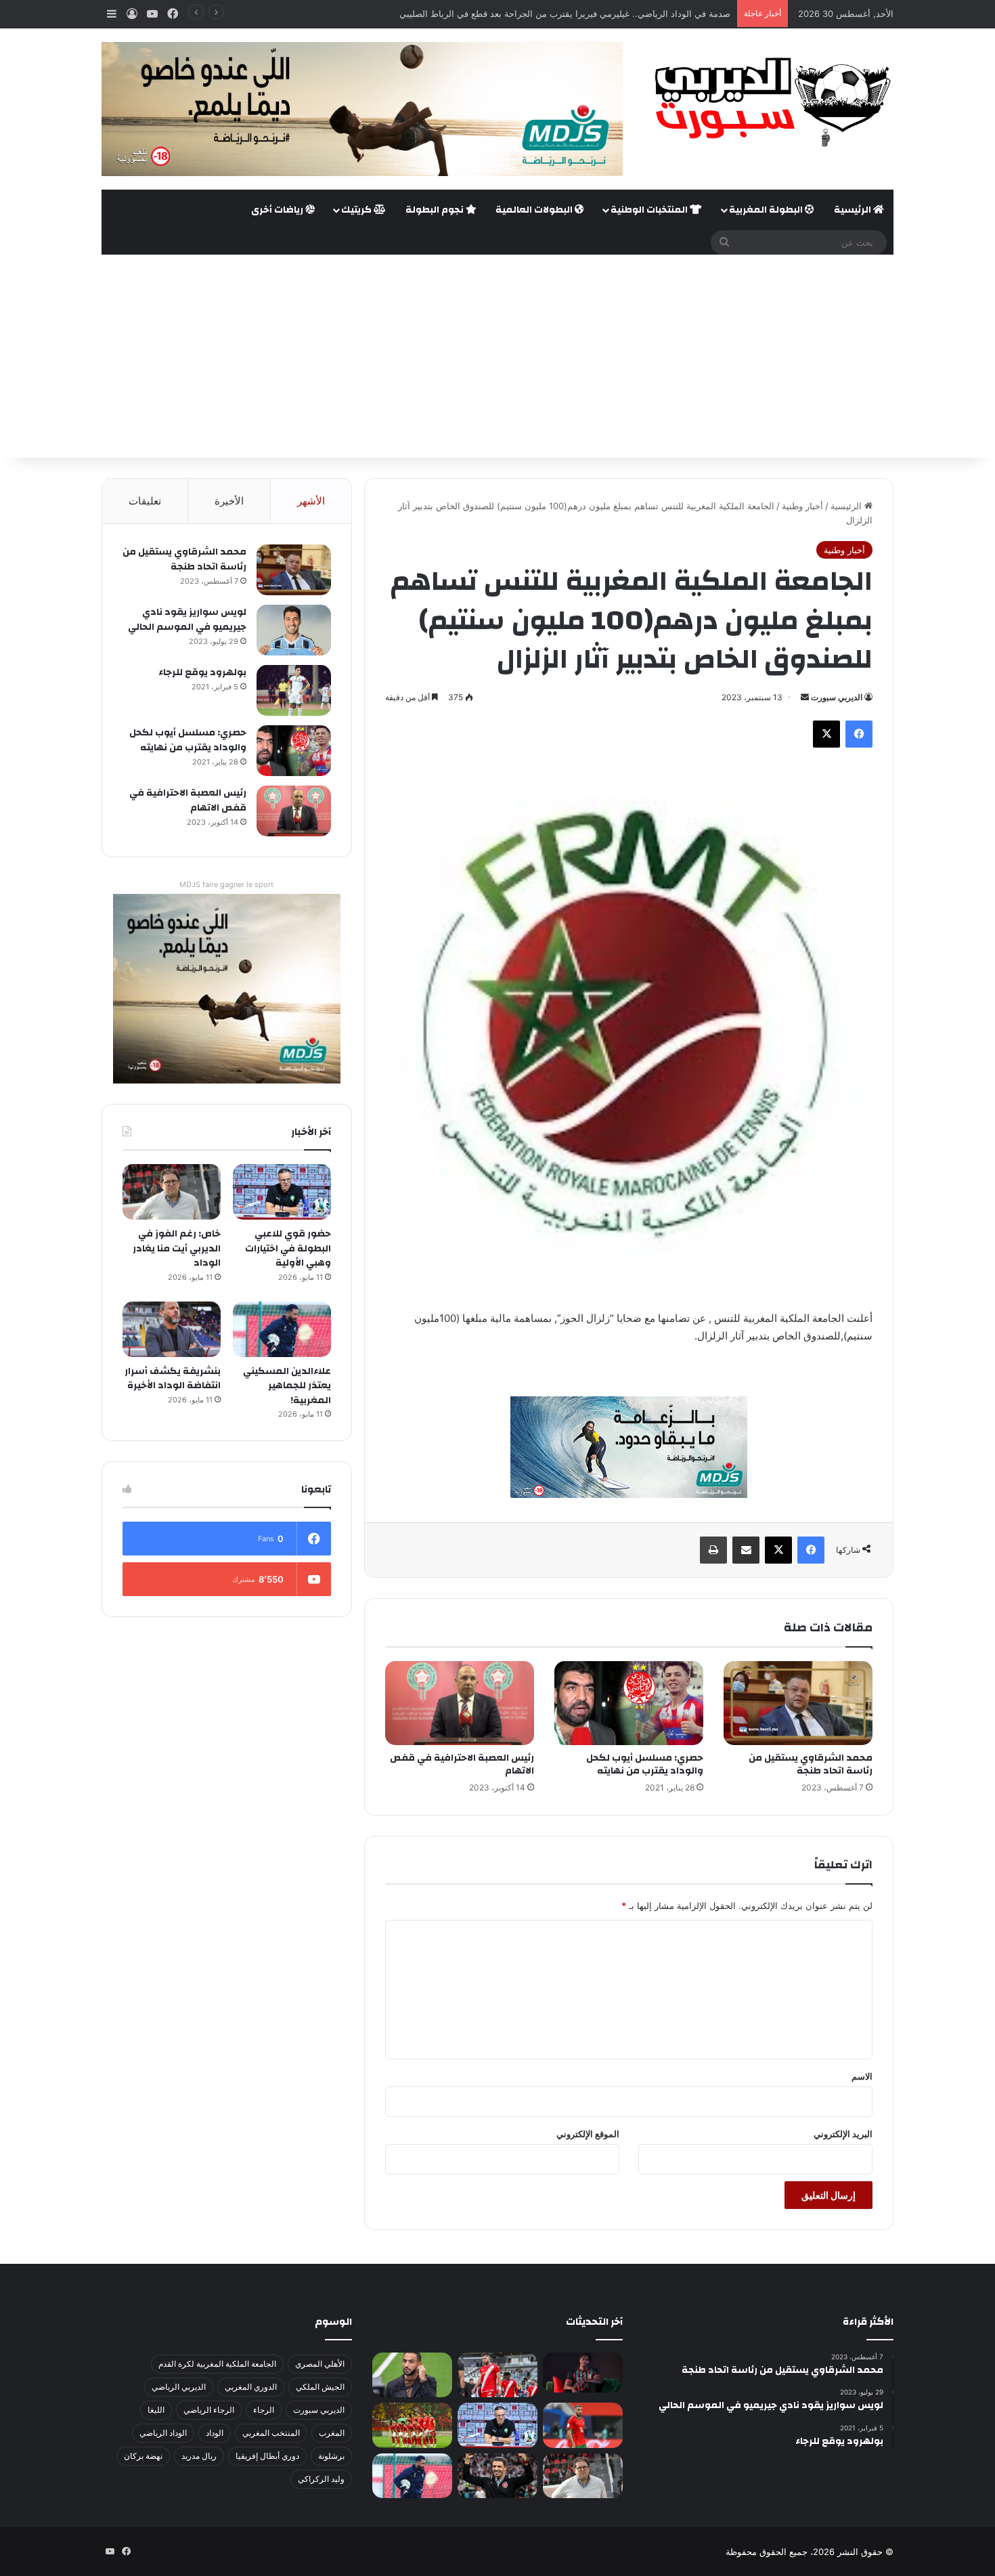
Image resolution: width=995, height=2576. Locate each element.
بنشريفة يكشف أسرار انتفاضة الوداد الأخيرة (173, 1379)
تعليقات (145, 501)
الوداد (215, 2433)
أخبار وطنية (802, 506)
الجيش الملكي (320, 2387)
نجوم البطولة (436, 210)
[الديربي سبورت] (768, 102)
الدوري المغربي (251, 2387)
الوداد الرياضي (163, 2433)
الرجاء (264, 2410)
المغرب (332, 2433)
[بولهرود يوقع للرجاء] (294, 690)
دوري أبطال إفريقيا (267, 2456)
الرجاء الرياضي (209, 2410)
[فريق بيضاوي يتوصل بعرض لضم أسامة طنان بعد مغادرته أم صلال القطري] (583, 2425)
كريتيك (357, 210)
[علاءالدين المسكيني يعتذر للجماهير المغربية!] (282, 1329)
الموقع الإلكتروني (588, 2134)
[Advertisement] (497, 356)
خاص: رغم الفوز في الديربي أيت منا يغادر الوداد (177, 1248)
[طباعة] (713, 1550)
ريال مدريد (199, 2456)
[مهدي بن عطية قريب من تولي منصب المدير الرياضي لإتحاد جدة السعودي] (412, 2375)
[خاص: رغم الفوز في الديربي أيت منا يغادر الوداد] (172, 1192)
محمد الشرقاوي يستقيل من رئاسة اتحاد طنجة (811, 1764)
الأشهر (311, 501)
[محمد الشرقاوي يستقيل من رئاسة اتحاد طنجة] (798, 1703)
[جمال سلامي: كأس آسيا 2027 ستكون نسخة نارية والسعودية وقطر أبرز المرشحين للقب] (497, 2476)
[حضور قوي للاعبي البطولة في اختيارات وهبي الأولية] (282, 1192)
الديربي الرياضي (179, 2387)
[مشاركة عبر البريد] (746, 1550)
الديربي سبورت (837, 697)
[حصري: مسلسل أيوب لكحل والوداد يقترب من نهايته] (629, 1703)
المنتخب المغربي (271, 2433)
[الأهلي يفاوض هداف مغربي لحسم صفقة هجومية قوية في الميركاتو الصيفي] (412, 2425)
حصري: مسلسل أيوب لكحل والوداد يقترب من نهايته (645, 1764)
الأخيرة (229, 501)
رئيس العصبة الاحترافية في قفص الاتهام (462, 1764)
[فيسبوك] (859, 734)
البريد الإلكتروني (843, 2134)
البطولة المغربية (767, 210)
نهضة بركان (143, 2456)
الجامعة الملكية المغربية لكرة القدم (217, 2364)
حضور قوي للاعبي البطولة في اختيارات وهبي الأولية (288, 1248)
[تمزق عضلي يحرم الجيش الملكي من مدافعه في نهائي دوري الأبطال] (583, 2373)
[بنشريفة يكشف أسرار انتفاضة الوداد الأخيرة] (172, 1329)
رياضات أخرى (278, 210)
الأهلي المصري (320, 2364)
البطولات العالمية (535, 210)
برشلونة (331, 2456)
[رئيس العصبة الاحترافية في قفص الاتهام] (460, 1703)
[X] (826, 734)
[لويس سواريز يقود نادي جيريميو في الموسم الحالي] (294, 630)
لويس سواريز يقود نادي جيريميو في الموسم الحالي (187, 620)
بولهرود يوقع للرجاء (202, 672)
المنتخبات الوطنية (650, 210)
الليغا (156, 2410)
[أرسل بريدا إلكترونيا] (805, 697)
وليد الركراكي (321, 2479)
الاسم (862, 2076)
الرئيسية (854, 210)
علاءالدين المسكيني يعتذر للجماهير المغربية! (287, 1386)
